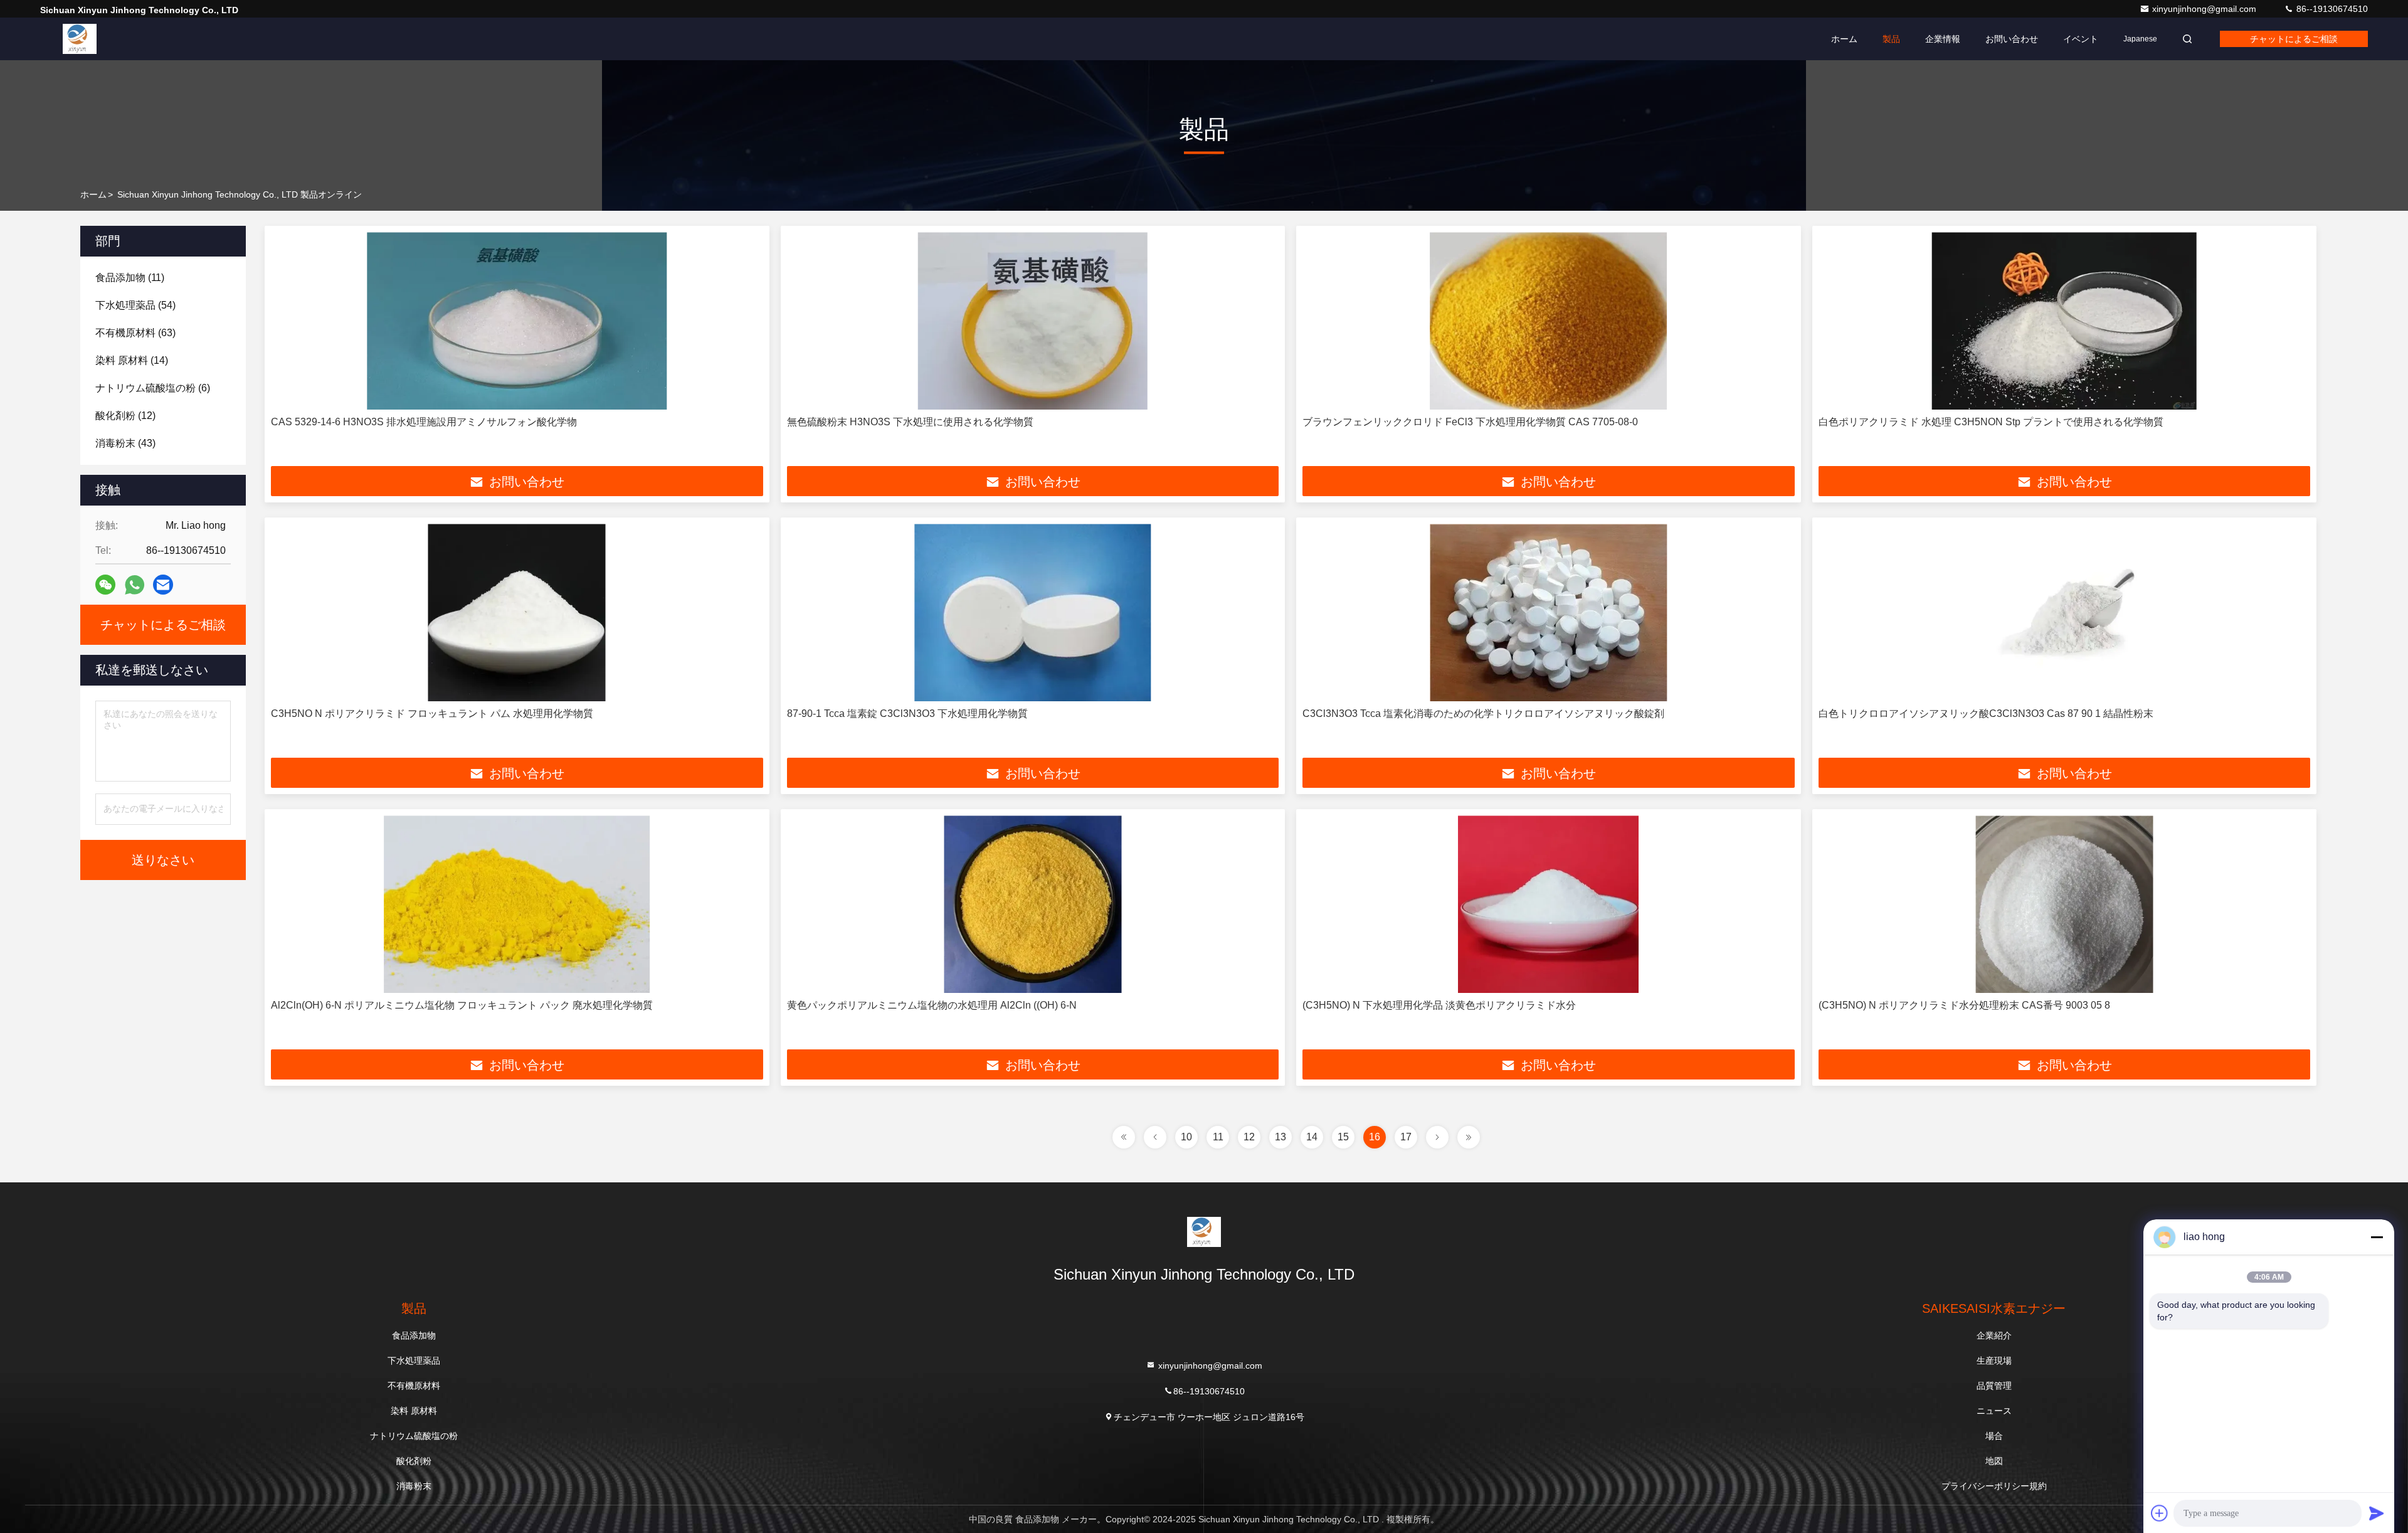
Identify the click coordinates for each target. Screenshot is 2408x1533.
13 (1281, 1137)
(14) (132, 360)
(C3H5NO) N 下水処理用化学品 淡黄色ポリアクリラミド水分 (1439, 1005)
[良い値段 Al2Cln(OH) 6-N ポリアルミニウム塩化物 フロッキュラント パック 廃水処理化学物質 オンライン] (517, 904)
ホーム (1844, 39)
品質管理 (1994, 1386)
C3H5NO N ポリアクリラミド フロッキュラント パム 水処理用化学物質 (432, 713)
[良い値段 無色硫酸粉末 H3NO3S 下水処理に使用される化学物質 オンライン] (1033, 321)
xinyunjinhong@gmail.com (2205, 9)
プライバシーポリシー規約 (1994, 1486)
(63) (135, 333)
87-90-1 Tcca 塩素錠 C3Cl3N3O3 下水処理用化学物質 (907, 713)
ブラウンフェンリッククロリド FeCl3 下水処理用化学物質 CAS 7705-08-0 (1470, 422)
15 (1343, 1137)
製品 (1891, 39)
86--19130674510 (2331, 9)
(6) (153, 388)
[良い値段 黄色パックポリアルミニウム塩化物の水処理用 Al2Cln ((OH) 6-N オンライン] (1033, 904)
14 (1312, 1137)
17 (1406, 1137)
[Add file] (2160, 1513)
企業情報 (1943, 39)
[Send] (2377, 1513)
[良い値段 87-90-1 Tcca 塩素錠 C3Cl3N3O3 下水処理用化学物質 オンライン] (1033, 613)
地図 (1994, 1461)
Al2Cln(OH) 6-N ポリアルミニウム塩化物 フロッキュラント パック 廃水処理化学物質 (462, 1005)
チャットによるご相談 (2294, 39)
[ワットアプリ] (135, 585)
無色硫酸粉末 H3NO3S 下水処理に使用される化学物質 (910, 422)
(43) (125, 443)
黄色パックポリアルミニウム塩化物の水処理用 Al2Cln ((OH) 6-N (932, 1005)
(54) (135, 305)
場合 (1994, 1436)
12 (1249, 1137)
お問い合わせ (2012, 39)
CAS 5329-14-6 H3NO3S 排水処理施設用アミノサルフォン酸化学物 (424, 422)
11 (1218, 1137)
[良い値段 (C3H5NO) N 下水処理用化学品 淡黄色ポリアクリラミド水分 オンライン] (1549, 904)
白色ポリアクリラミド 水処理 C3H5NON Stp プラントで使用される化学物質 (1991, 422)
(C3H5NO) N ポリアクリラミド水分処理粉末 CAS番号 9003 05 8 (1964, 1005)
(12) (125, 416)
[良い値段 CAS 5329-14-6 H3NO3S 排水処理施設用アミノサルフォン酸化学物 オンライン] (517, 321)
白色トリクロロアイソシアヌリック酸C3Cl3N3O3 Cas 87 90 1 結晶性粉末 (1986, 713)
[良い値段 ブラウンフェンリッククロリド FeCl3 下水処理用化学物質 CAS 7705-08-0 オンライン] (1549, 321)
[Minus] (2377, 1237)
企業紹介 (1994, 1335)
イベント (2081, 39)
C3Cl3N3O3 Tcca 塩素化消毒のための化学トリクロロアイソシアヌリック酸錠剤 (1483, 713)
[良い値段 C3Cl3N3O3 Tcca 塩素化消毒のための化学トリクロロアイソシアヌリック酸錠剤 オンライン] (1549, 613)
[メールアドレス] (163, 585)
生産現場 (1994, 1361)
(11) (130, 278)
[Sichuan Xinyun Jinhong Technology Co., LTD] (80, 39)
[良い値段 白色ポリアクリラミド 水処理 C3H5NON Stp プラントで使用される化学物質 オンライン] (2065, 321)
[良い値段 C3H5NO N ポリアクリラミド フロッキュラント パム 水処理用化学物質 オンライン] (517, 613)
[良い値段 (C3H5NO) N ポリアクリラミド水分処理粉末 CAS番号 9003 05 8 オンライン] (2065, 904)
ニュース (1994, 1411)
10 (1186, 1137)
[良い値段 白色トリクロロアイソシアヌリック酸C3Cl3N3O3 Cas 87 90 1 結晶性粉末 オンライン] (2065, 613)
